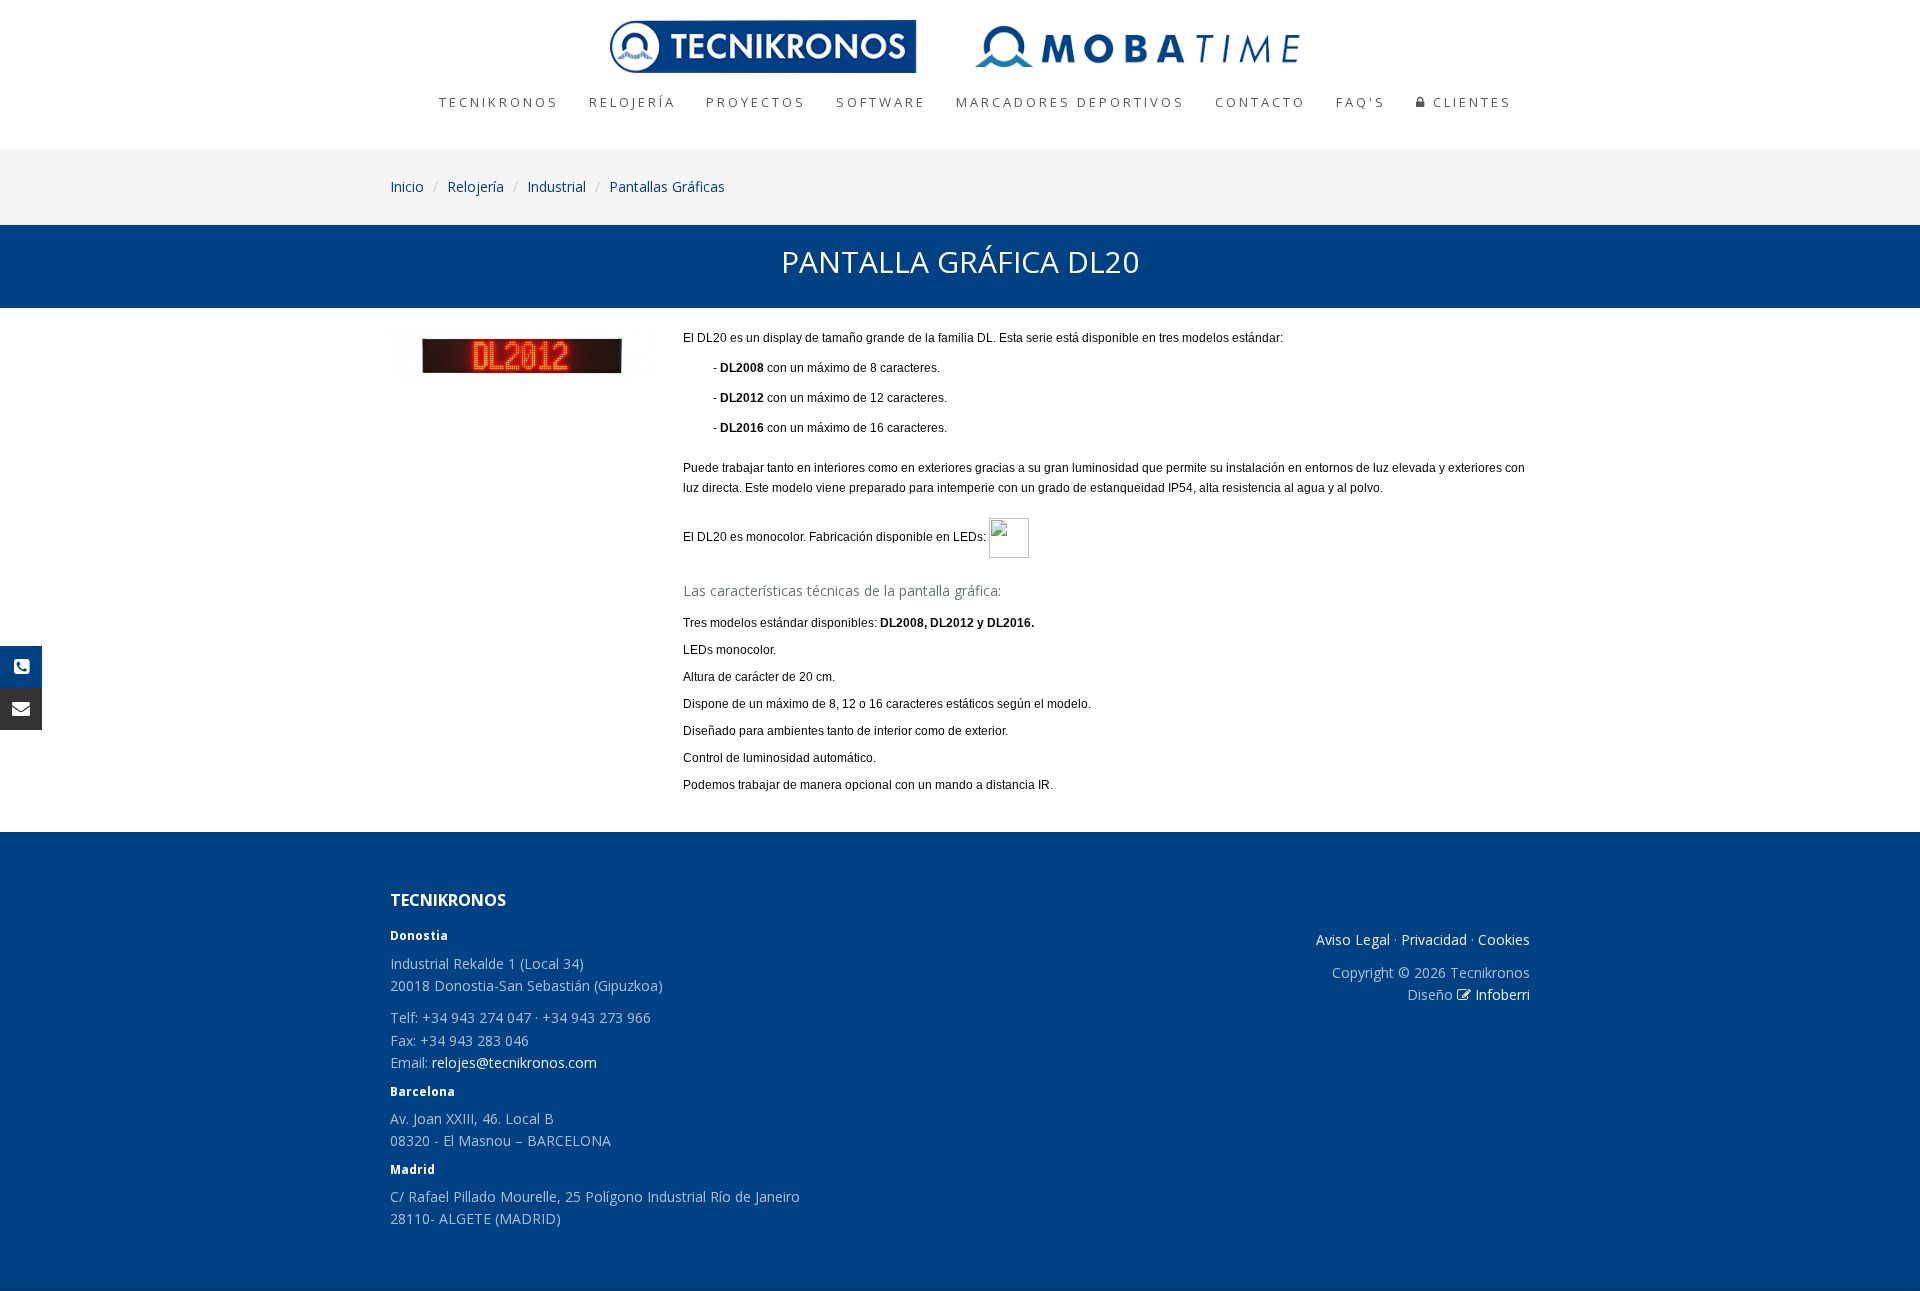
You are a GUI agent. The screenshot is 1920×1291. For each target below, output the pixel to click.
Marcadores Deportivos (1070, 102)
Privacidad (1434, 939)
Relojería (632, 102)
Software (881, 102)
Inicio (407, 186)
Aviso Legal (1353, 939)
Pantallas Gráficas (667, 186)
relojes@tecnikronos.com (514, 1062)
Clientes (1469, 102)
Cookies (1504, 939)
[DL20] (521, 355)
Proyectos (756, 102)
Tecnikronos (499, 102)
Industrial (556, 186)
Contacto (1260, 102)
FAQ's (1361, 102)
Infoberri (1500, 994)
